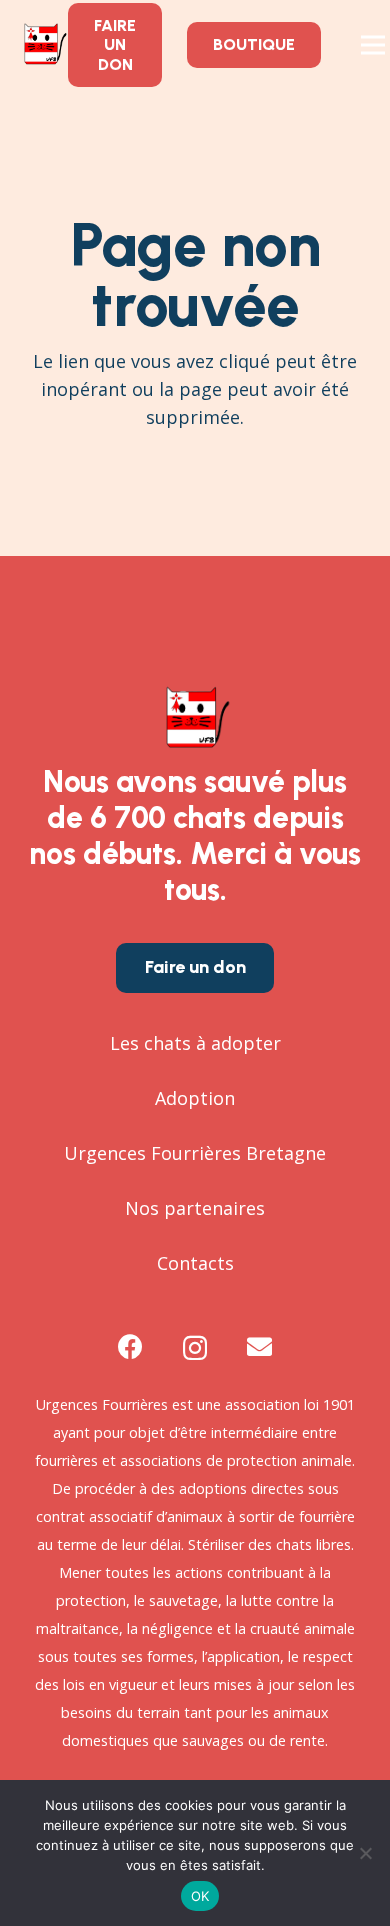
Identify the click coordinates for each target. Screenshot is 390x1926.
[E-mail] (259, 1346)
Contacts (195, 1263)
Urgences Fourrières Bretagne (195, 1153)
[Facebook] (130, 1346)
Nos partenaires (195, 1208)
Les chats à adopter (195, 1043)
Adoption (195, 1098)
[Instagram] (195, 1348)
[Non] (365, 1853)
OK (200, 1896)
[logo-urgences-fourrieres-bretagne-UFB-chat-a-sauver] (43, 45)
